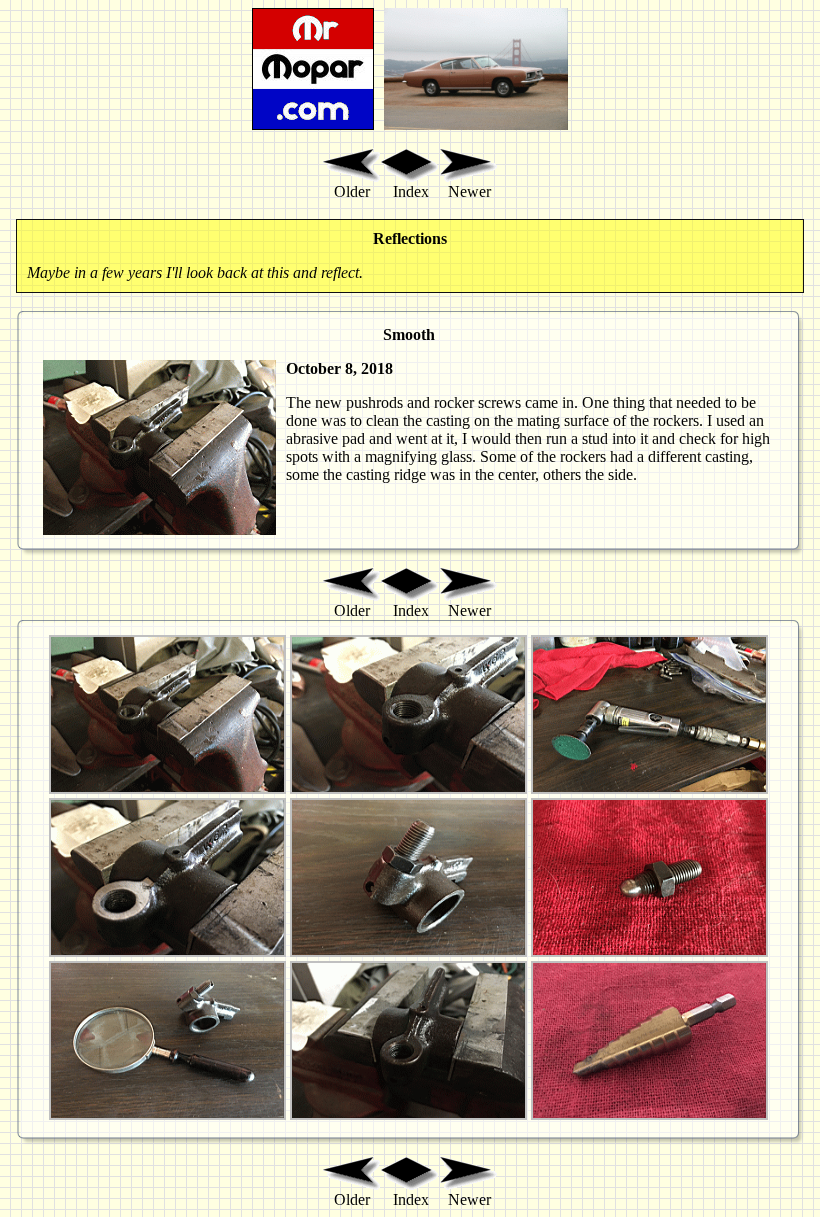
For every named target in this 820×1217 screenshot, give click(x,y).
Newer (469, 191)
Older (352, 191)
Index (411, 191)
